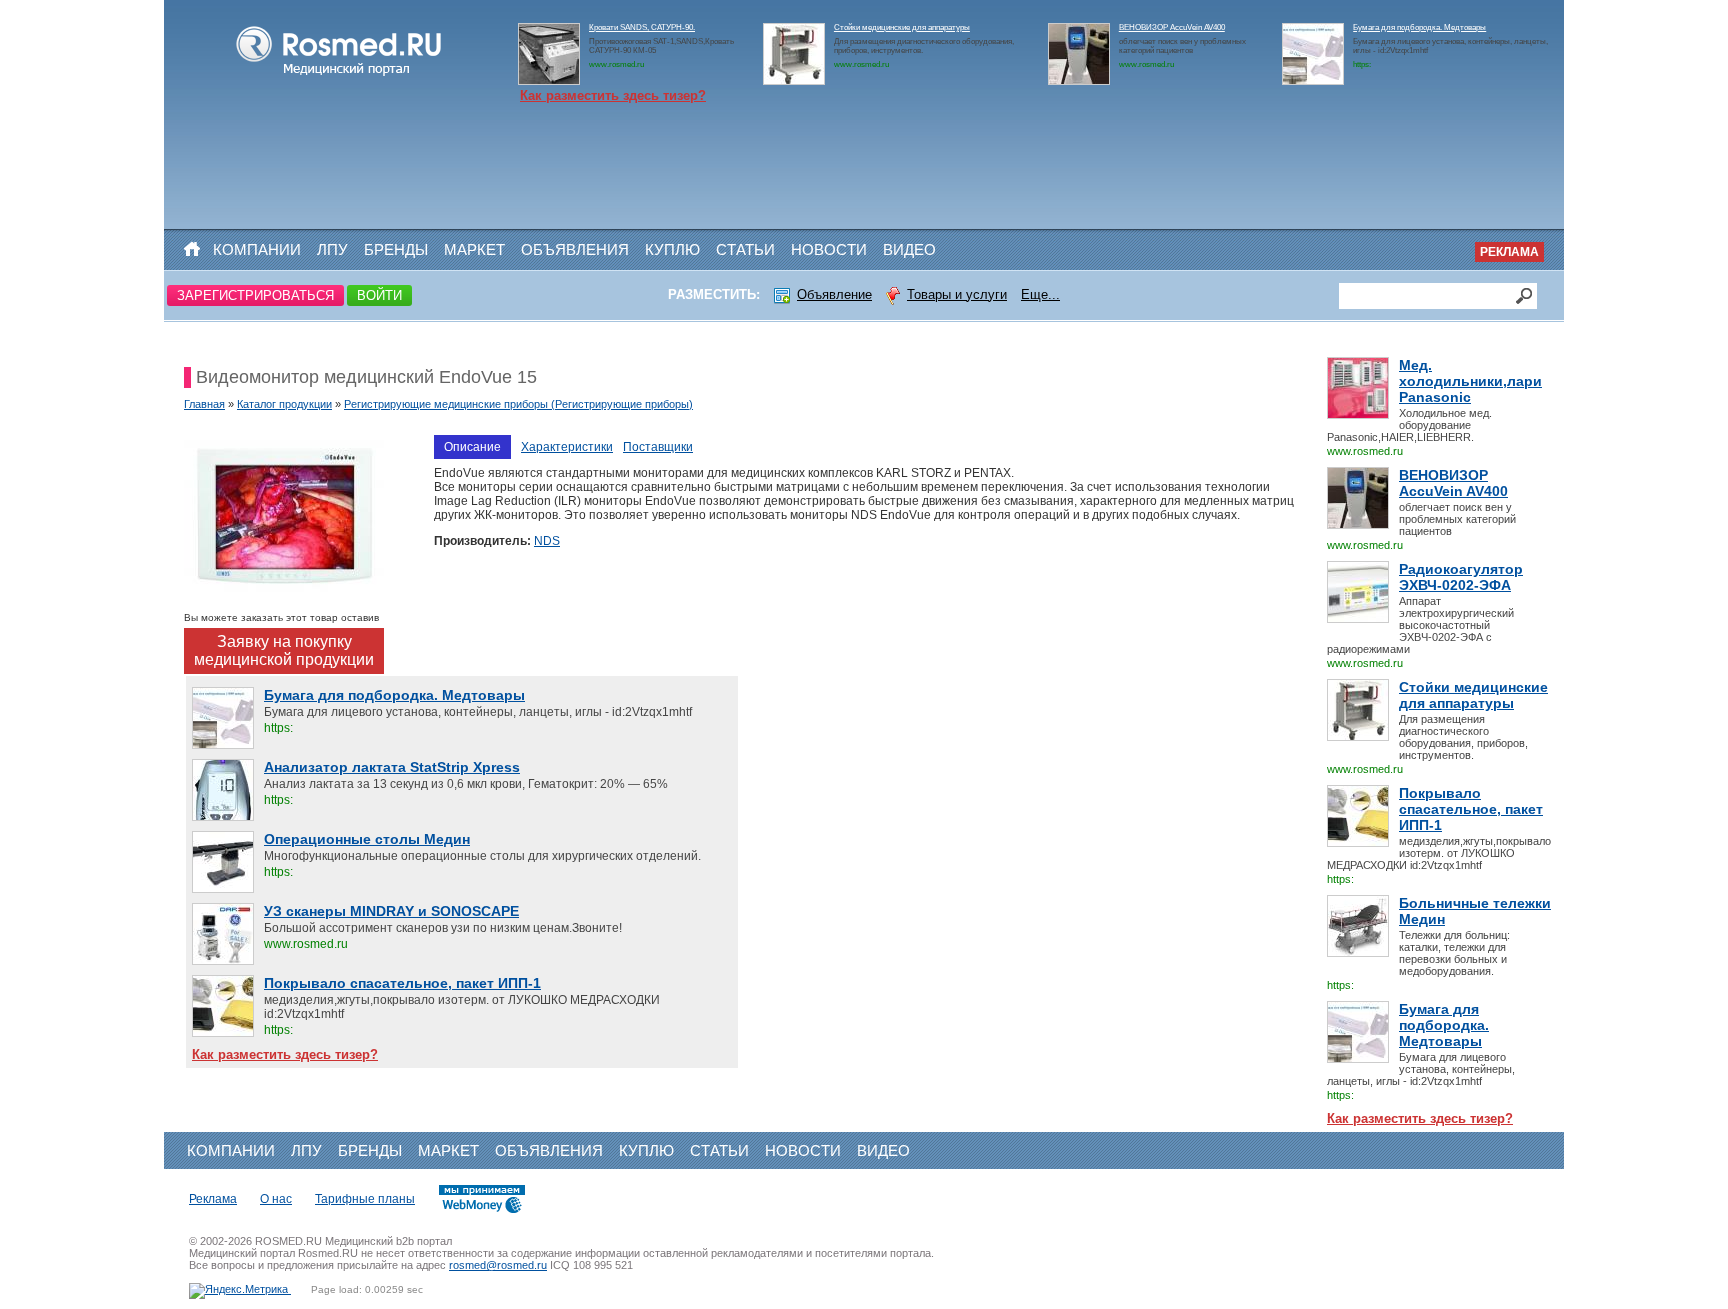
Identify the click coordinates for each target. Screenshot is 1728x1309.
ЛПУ (332, 249)
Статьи (745, 249)
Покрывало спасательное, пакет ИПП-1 (1471, 809)
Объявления (575, 249)
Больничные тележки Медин (1475, 911)
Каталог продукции (284, 404)
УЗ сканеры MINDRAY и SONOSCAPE (391, 911)
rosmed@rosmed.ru (498, 1265)
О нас (276, 1199)
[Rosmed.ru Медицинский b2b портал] (339, 76)
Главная (204, 404)
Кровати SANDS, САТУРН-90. (642, 27)
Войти (379, 295)
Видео (909, 249)
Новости (829, 249)
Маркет (474, 249)
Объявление (834, 294)
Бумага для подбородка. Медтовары (1419, 27)
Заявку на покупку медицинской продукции (284, 650)
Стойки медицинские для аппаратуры (902, 27)
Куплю (672, 249)
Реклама (1509, 252)
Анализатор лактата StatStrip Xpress (392, 767)
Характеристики (567, 447)
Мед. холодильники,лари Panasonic (1470, 381)
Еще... (1040, 294)
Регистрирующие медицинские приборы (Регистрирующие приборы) (518, 404)
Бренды (396, 249)
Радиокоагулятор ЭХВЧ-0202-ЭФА (1461, 577)
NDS (547, 541)
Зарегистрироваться (255, 295)
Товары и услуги (957, 294)
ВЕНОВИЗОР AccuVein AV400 (1172, 27)
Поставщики (658, 447)
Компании (257, 249)
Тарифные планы (365, 1199)
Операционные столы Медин (367, 839)
